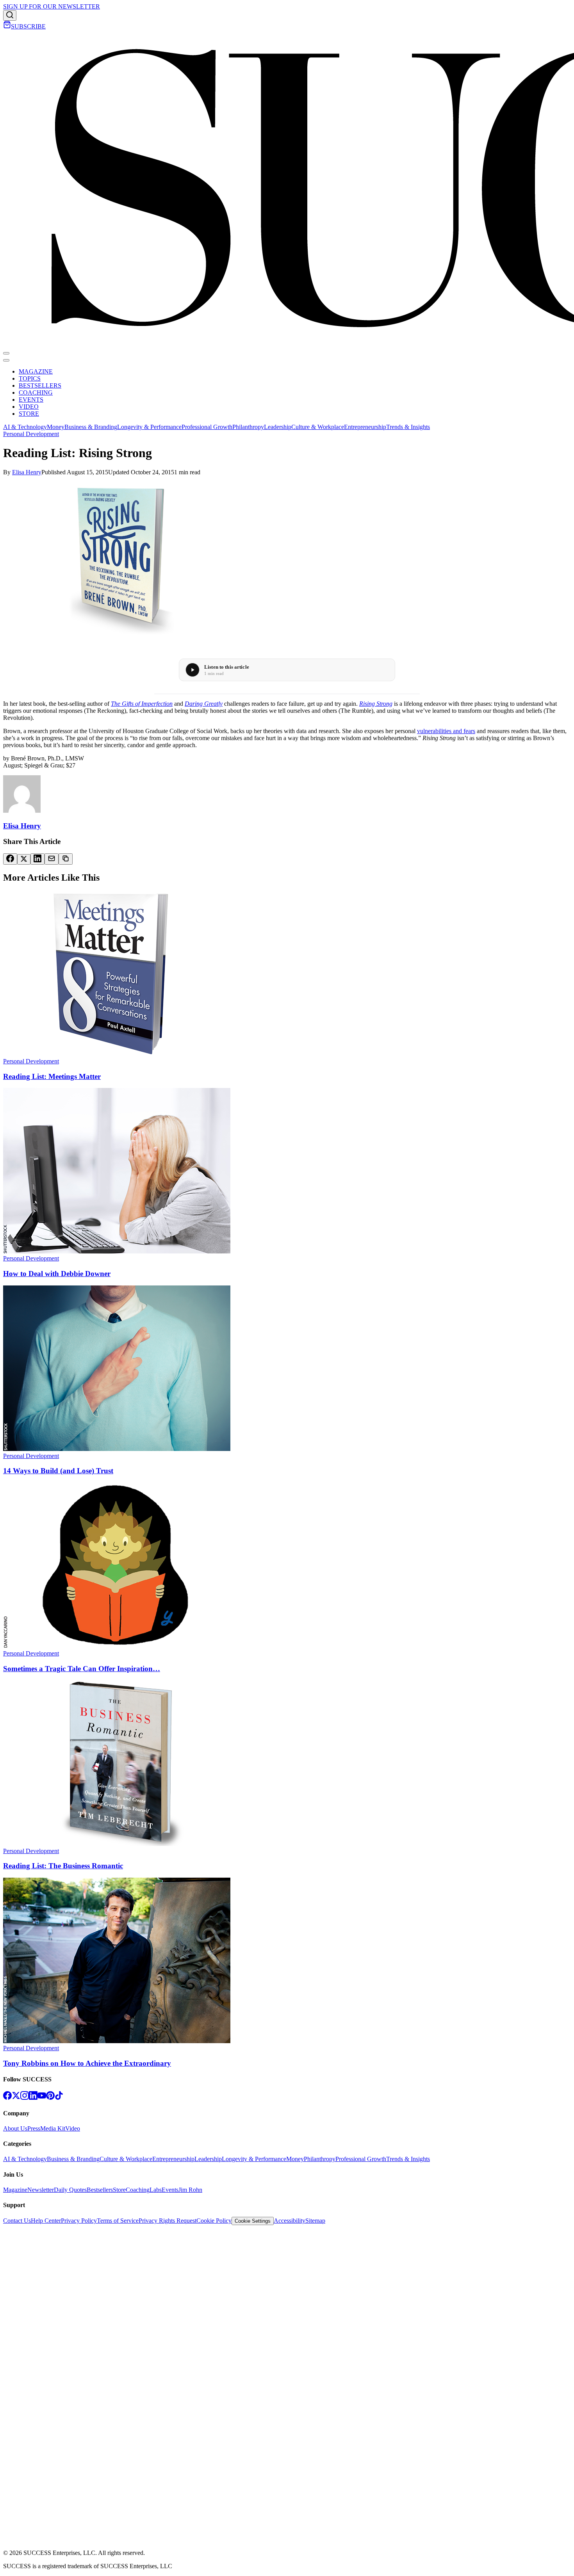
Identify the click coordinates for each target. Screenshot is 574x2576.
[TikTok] (59, 2098)
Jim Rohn (190, 2190)
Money (56, 427)
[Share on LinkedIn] (37, 859)
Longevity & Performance (149, 427)
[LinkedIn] (33, 2098)
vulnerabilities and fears (446, 731)
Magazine (15, 2190)
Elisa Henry (27, 472)
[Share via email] (52, 859)
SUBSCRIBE (28, 26)
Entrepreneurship (365, 427)
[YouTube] (42, 2098)
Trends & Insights (408, 427)
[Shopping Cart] (7, 26)
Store (119, 2190)
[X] (16, 2098)
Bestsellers (100, 2190)
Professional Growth (207, 427)
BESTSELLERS (40, 385)
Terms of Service (118, 2221)
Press (34, 2128)
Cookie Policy (214, 2221)
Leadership (278, 427)
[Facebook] (7, 2098)
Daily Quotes (70, 2190)
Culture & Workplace (318, 427)
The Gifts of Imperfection (142, 704)
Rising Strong (376, 704)
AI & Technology (25, 427)
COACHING (36, 393)
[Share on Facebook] (10, 859)
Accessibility (290, 2221)
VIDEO (29, 407)
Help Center (46, 2221)
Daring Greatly (204, 704)
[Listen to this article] (193, 670)
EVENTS (31, 400)
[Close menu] (6, 360)
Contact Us (17, 2221)
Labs (156, 2190)
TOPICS (30, 378)
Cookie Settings (253, 2221)
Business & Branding (91, 427)
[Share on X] (24, 859)
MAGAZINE (36, 371)
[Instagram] (25, 2098)
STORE (29, 414)
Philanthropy (248, 427)
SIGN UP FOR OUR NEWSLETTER (52, 6)
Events (170, 2190)
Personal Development (31, 434)
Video (73, 2128)
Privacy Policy (79, 2221)
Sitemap (315, 2221)
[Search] (10, 15)
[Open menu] (6, 353)
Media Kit (53, 2128)
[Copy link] (66, 859)
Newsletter (41, 2190)
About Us (15, 2128)
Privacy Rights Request (168, 2221)
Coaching (138, 2190)
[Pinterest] (50, 2098)
